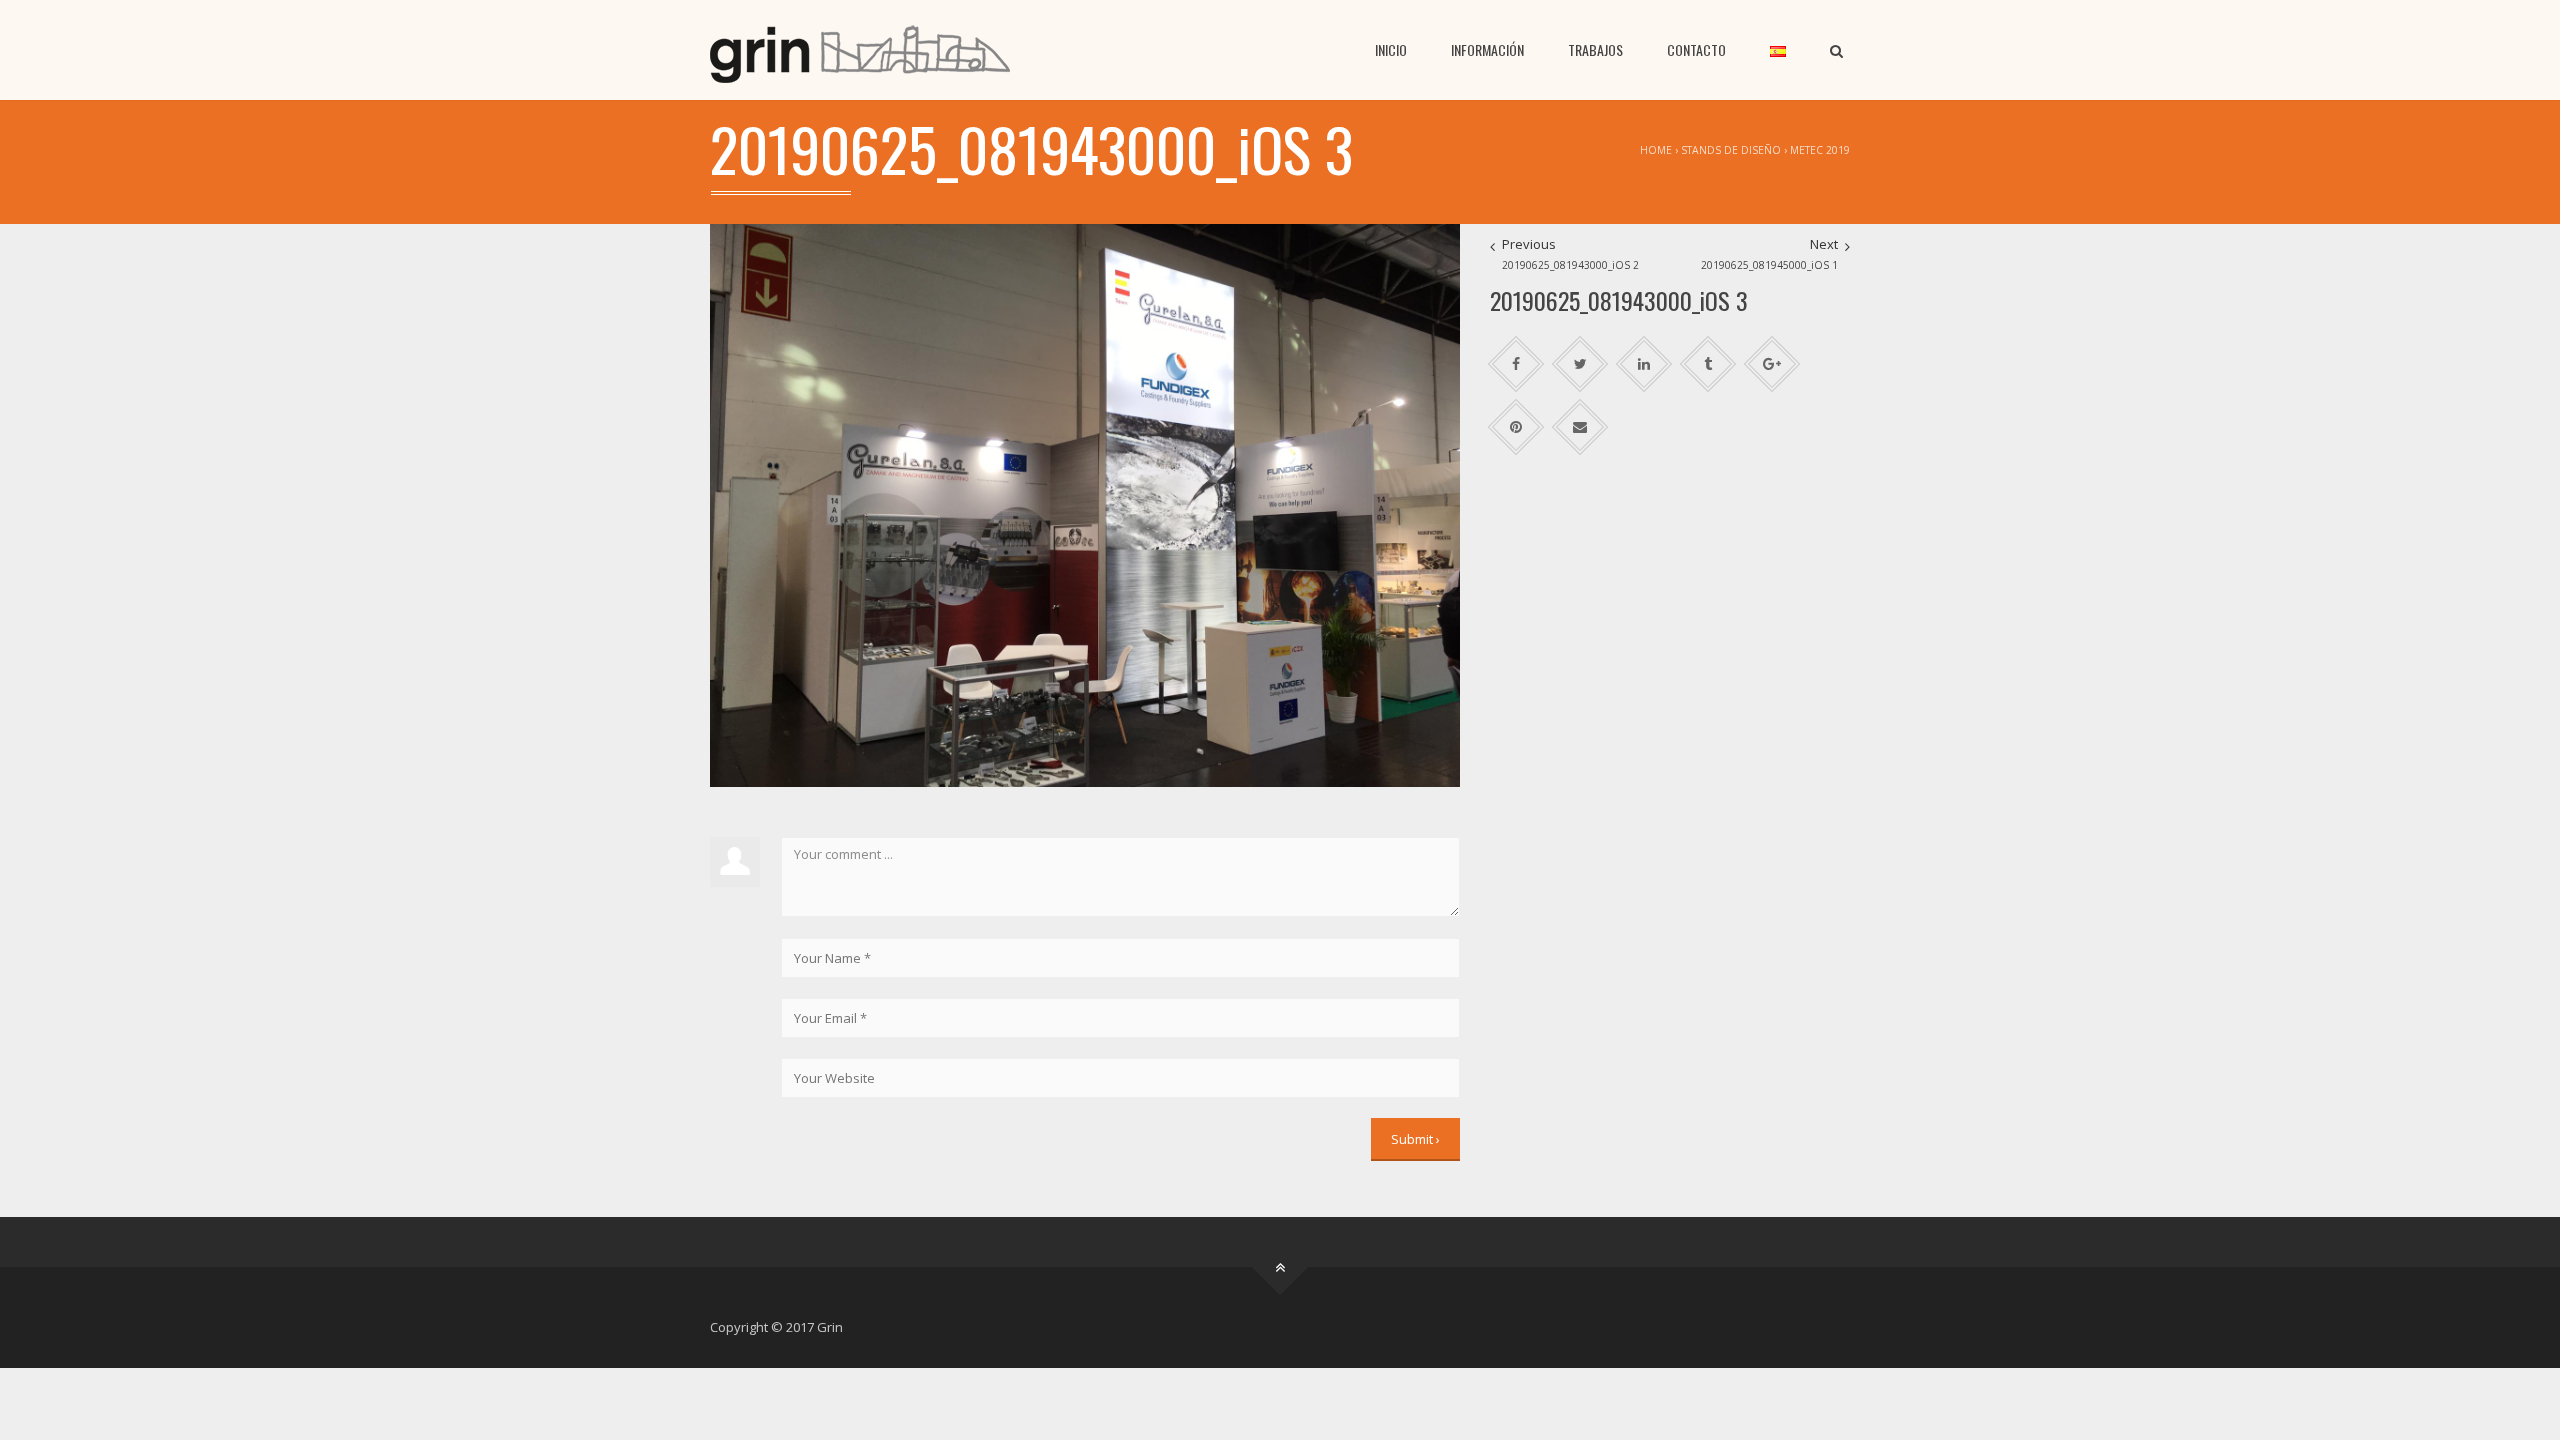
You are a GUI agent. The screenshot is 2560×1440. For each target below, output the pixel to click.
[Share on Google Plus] (1772, 364)
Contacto (1696, 49)
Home (1656, 150)
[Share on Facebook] (1516, 364)
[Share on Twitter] (1580, 364)
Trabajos (1595, 49)
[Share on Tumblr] (1708, 364)
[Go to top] (1280, 1267)
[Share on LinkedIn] (1644, 364)
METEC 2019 (1820, 150)
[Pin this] (1516, 427)
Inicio (1391, 49)
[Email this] (1580, 427)
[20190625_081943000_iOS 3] (1085, 504)
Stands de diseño (1731, 150)
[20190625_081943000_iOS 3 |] (860, 50)
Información (1487, 49)
